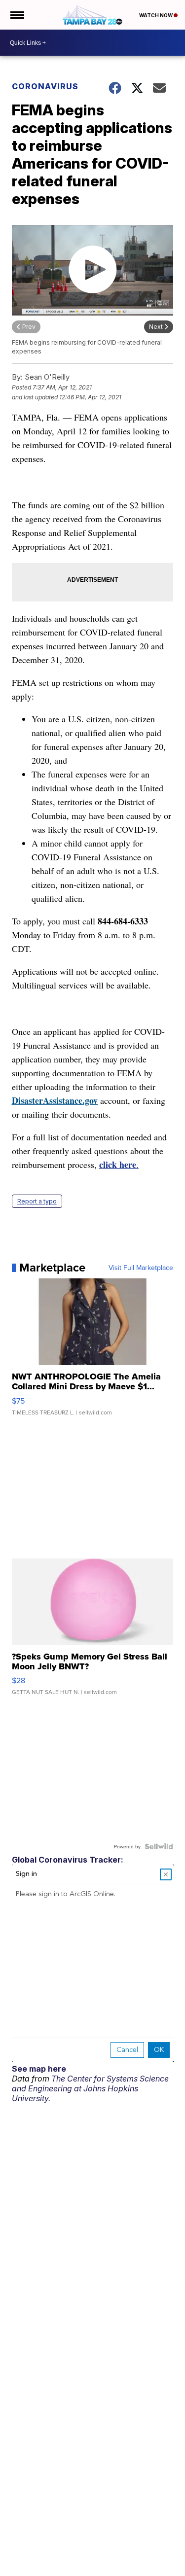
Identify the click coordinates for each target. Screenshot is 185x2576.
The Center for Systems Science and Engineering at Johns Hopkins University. (90, 2088)
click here (118, 1164)
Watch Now (156, 15)
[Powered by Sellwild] (159, 1846)
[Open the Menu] (17, 15)
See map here (39, 2069)
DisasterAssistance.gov (55, 1100)
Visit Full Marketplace (141, 1268)
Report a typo (37, 1201)
